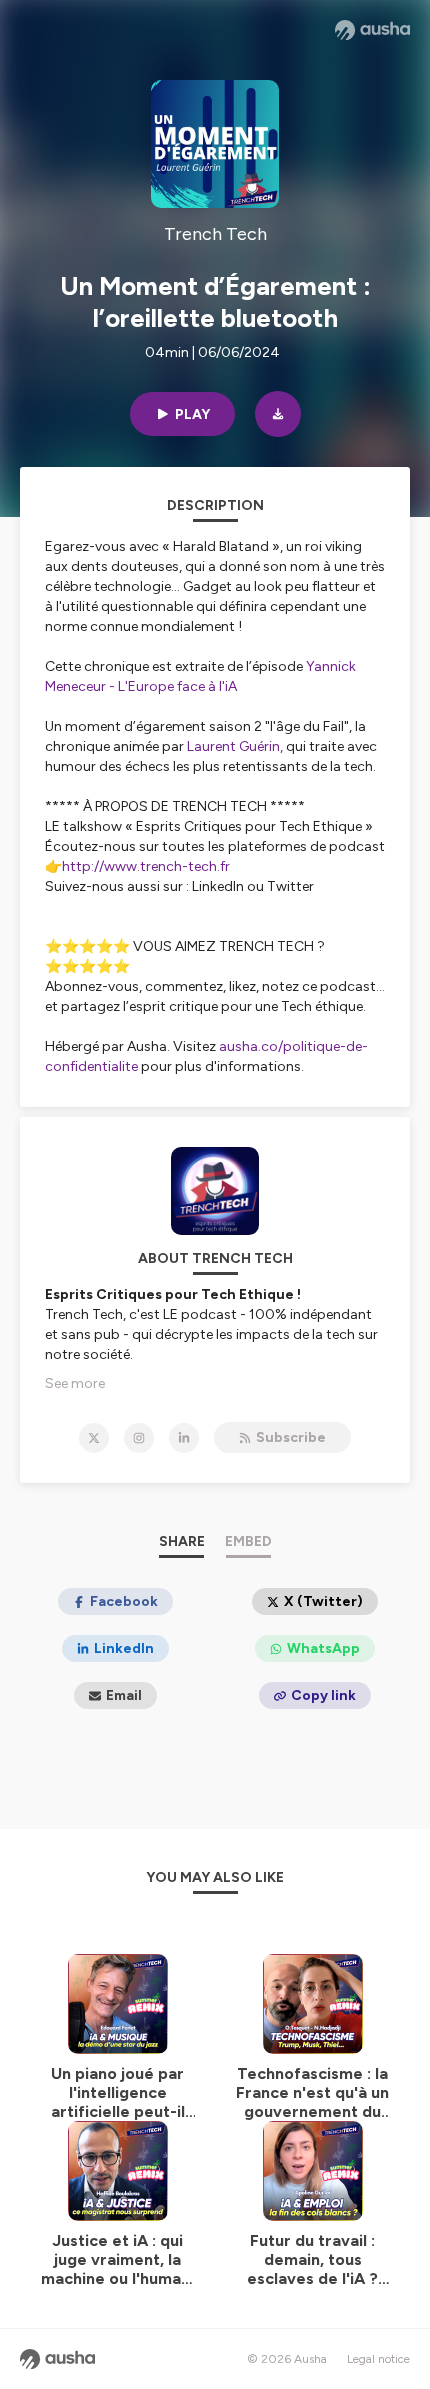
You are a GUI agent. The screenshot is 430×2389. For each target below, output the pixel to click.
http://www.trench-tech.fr (146, 866)
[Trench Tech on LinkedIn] (184, 1438)
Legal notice (378, 2359)
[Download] (278, 414)
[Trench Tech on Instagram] (139, 1438)
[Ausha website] (372, 30)
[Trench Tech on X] (94, 1438)
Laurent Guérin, (235, 746)
